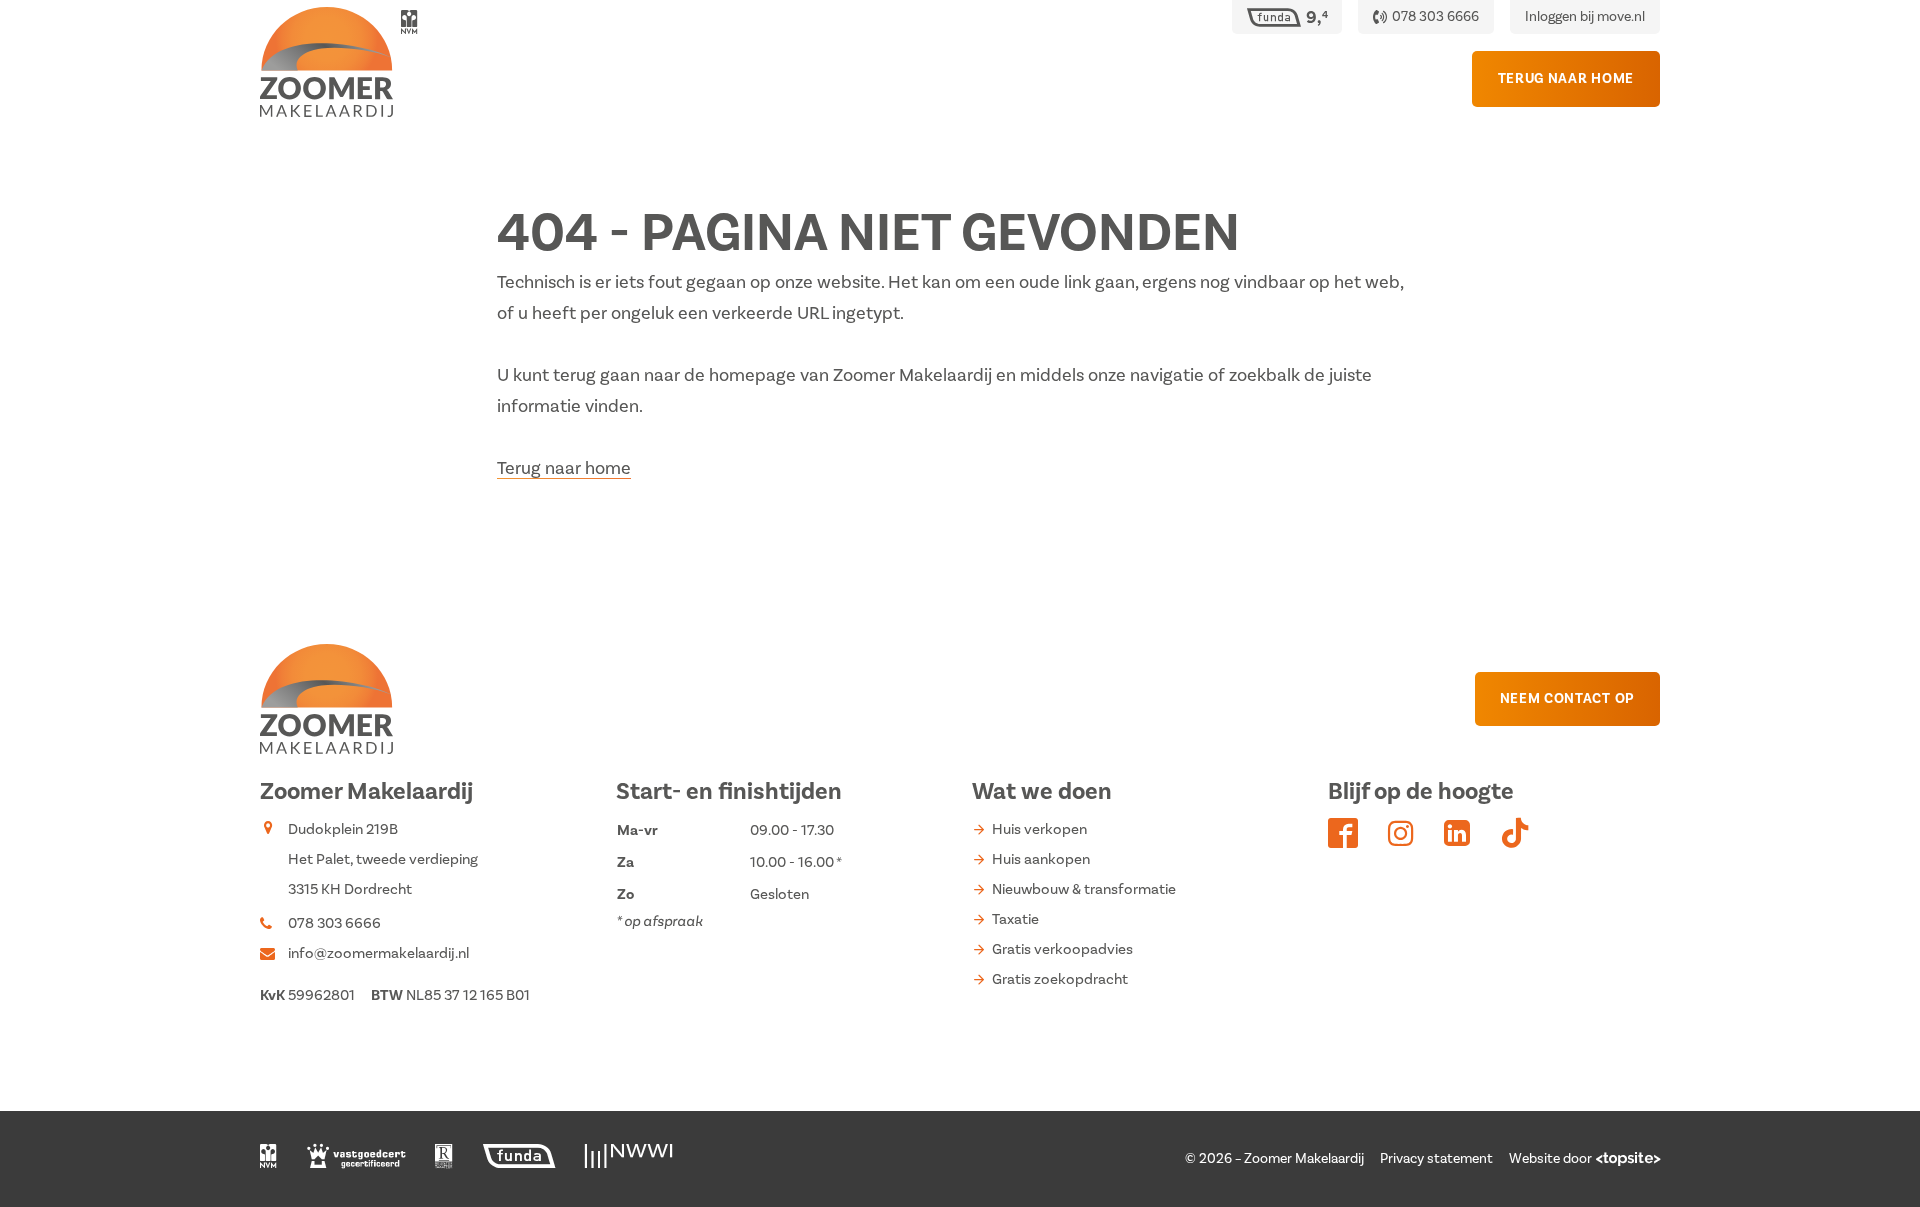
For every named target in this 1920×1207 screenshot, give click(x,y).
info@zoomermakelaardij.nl (378, 953)
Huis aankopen (1041, 859)
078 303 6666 (334, 923)
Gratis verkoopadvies (1062, 949)
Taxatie (1015, 919)
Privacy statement (1436, 1159)
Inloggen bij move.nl (1585, 17)
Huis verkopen (1039, 829)
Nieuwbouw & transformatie (1084, 889)
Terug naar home (564, 468)
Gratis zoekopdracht (1060, 979)
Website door (1550, 1159)
